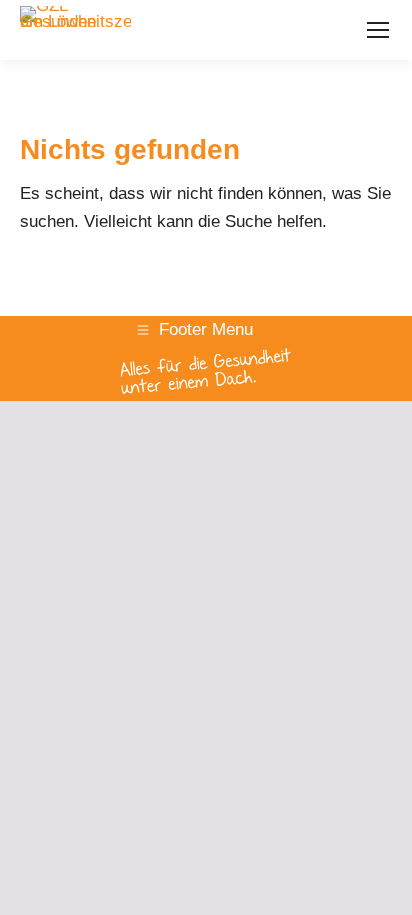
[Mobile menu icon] (378, 30)
